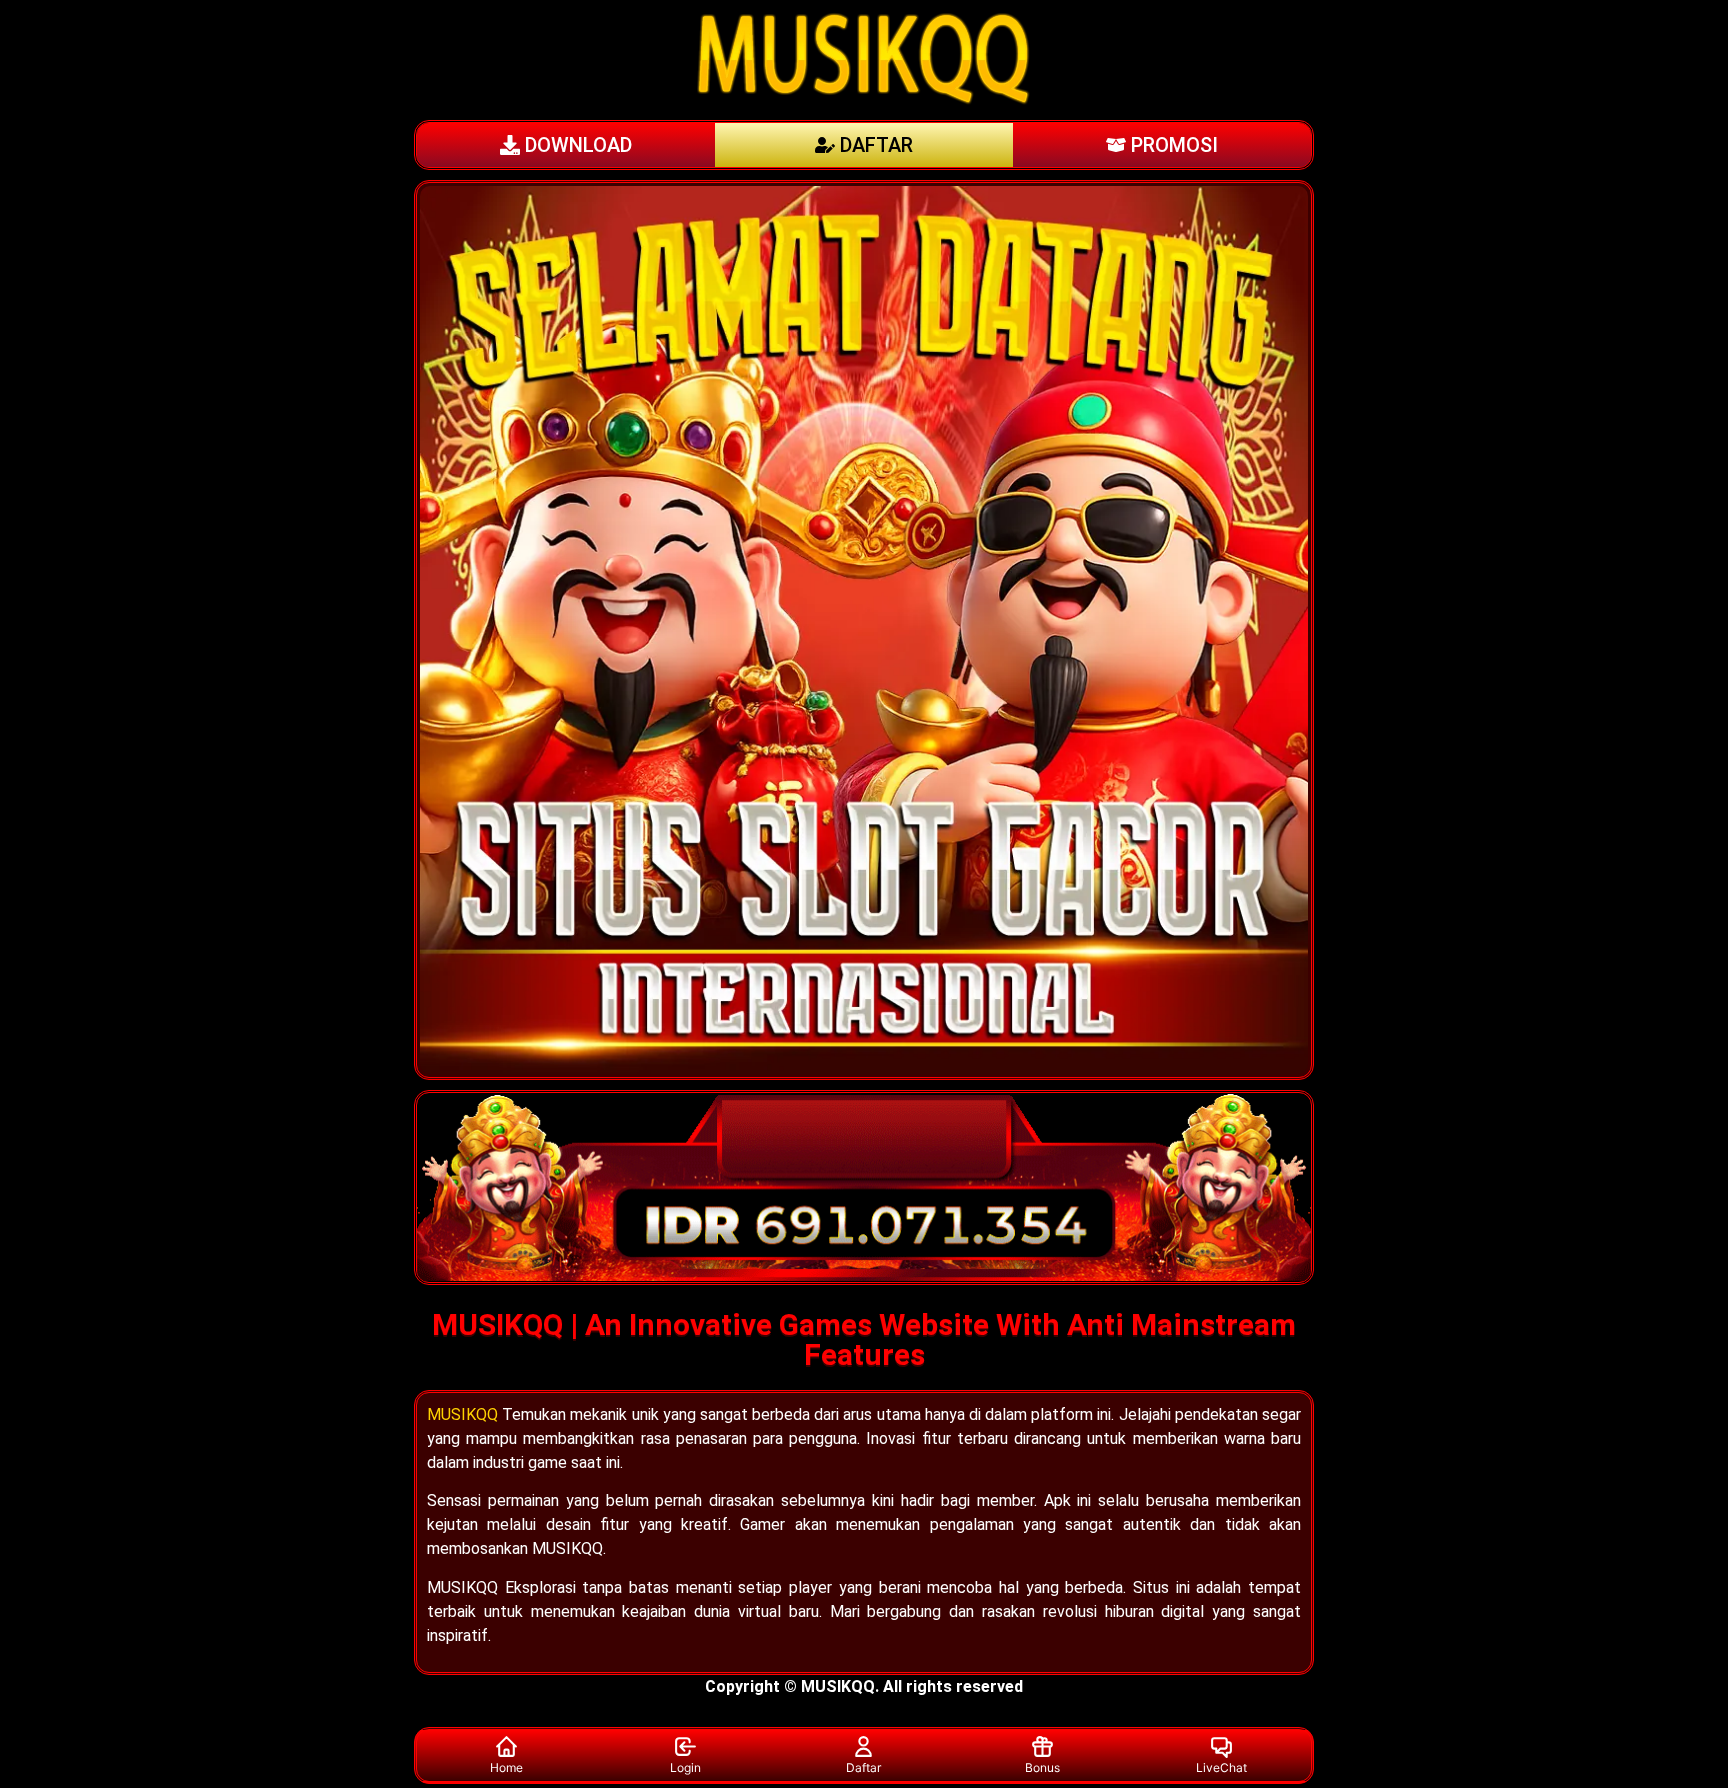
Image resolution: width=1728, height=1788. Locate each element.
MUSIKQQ (462, 1414)
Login (685, 1767)
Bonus (1042, 1767)
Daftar (863, 1767)
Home (506, 1767)
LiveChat (1221, 1767)
